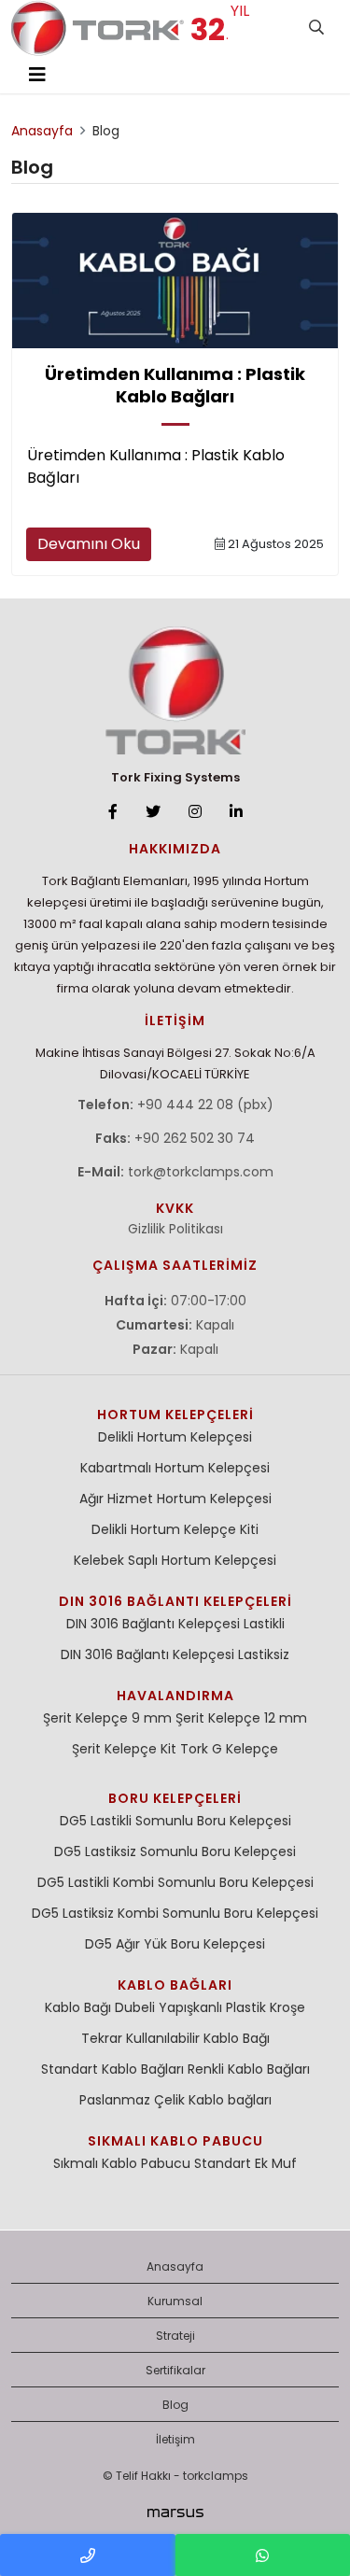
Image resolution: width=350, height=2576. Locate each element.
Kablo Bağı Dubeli (100, 2007)
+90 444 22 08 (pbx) (205, 1105)
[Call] (88, 2555)
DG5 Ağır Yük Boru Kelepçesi (175, 1944)
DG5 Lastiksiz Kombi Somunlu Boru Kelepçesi (175, 1913)
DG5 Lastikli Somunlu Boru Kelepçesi (175, 1821)
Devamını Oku (89, 544)
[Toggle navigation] (37, 75)
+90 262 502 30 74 (195, 1138)
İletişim (175, 2439)
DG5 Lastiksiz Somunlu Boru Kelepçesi (175, 1851)
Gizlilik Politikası (175, 1229)
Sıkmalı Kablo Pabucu (175, 2141)
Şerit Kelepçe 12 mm (241, 1718)
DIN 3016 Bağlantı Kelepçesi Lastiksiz (175, 1654)
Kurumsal (175, 2301)
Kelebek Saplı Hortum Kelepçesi (175, 1560)
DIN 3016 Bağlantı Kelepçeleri (175, 1601)
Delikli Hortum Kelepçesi (175, 1437)
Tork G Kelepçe (229, 1749)
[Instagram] (195, 812)
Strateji (175, 2336)
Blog (175, 2405)
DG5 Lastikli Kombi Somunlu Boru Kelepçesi (175, 1882)
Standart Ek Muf (245, 2163)
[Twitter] (153, 812)
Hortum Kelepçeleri (175, 1415)
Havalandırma (175, 1696)
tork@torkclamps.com (201, 1172)
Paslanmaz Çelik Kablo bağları (175, 2100)
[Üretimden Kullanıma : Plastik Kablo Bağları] (175, 281)
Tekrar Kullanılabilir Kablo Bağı (175, 2038)
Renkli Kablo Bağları (249, 2069)
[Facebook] (113, 812)
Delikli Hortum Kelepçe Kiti (175, 1529)
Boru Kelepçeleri (175, 1798)
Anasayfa (175, 2266)
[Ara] (316, 28)
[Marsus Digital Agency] (175, 2513)
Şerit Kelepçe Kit (124, 1749)
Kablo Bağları (175, 1985)
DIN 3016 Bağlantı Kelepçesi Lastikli (175, 1624)
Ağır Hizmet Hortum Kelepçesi (175, 1499)
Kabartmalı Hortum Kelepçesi (175, 1468)
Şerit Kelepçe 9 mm (107, 1718)
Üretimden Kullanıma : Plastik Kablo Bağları (175, 385)
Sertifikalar (175, 2370)
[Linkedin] (236, 812)
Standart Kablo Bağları (112, 2069)
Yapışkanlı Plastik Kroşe (232, 2007)
